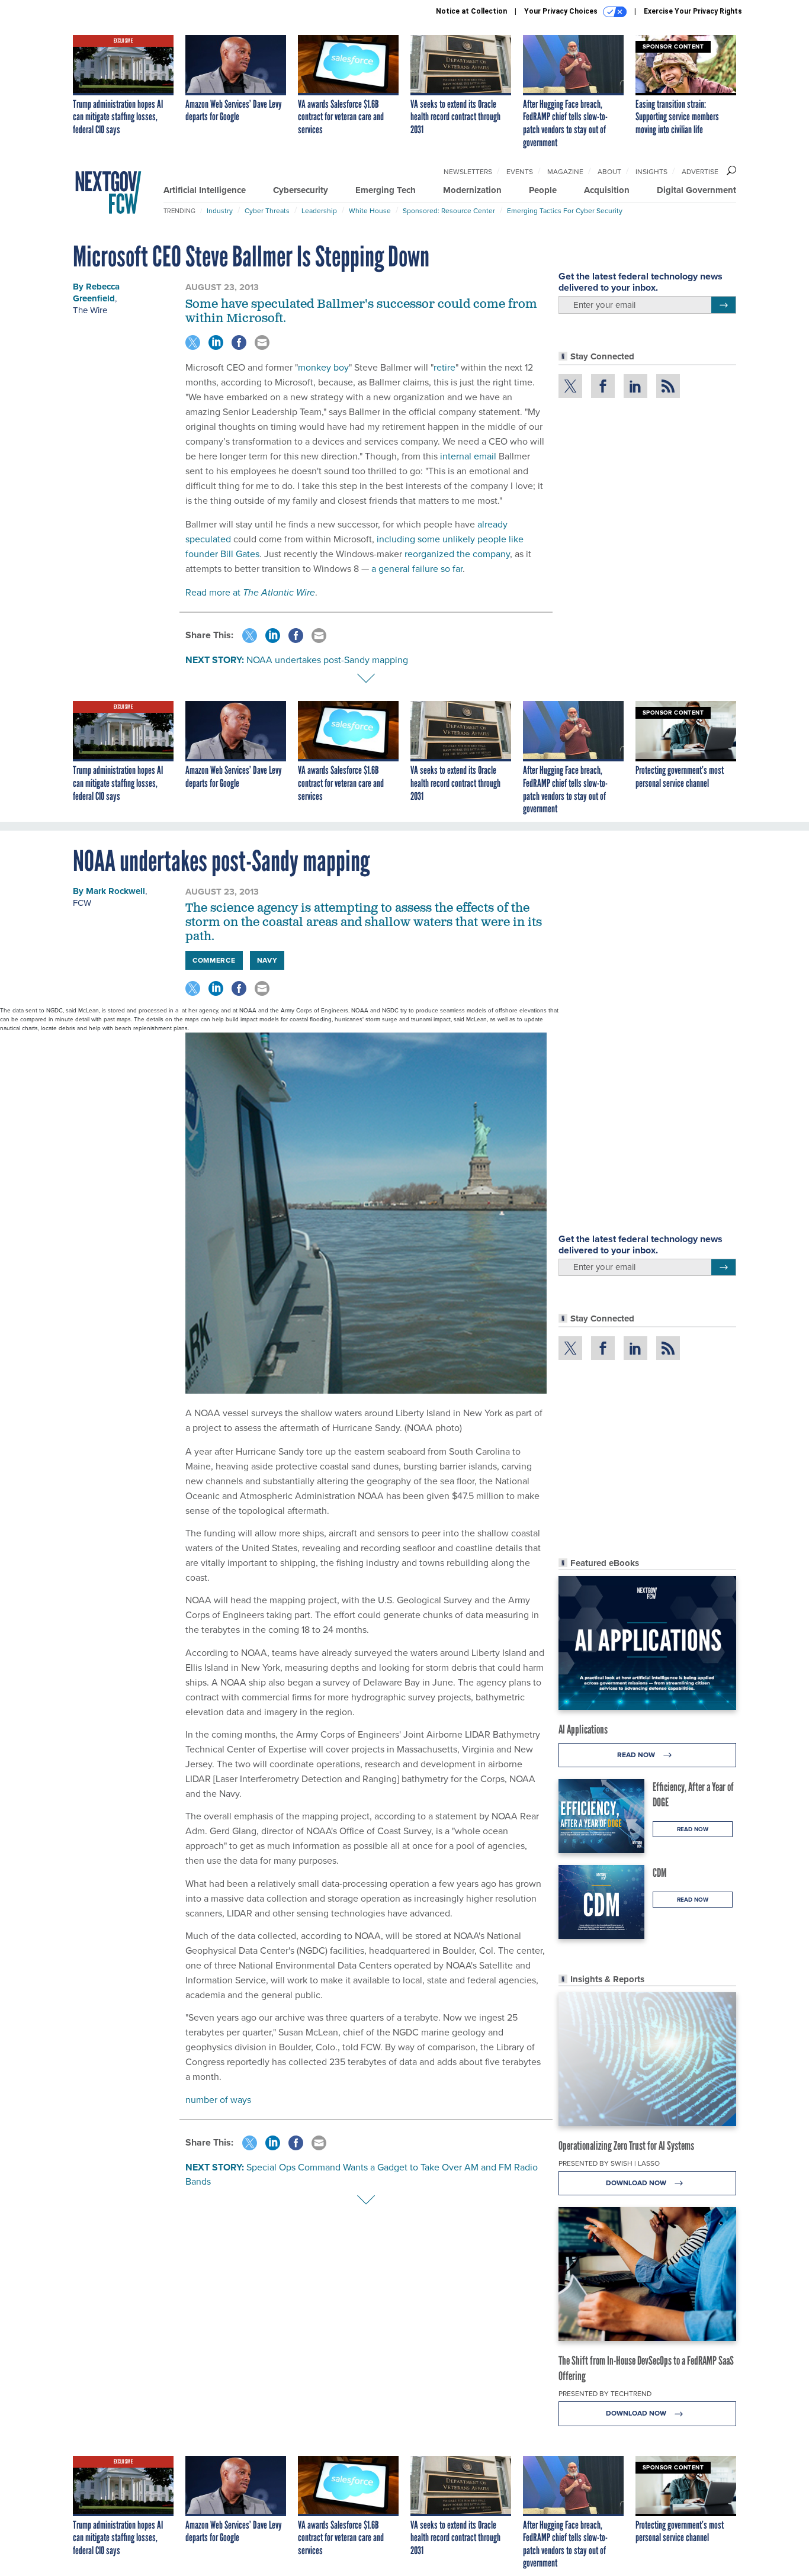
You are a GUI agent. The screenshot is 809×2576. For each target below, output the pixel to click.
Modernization (472, 190)
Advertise (700, 172)
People (543, 190)
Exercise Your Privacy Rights (693, 11)
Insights (651, 172)
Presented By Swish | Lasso (609, 2163)
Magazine (565, 172)
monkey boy (323, 367)
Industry (220, 211)
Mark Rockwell (115, 891)
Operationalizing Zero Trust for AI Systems (626, 2146)
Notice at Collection (471, 11)
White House (370, 211)
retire (444, 367)
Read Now (637, 1755)
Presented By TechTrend (605, 2394)
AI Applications (583, 1729)
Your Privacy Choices (562, 11)
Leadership (319, 211)
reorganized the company (457, 554)
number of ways (218, 2100)
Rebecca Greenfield (96, 292)
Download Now (637, 2183)
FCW (82, 903)
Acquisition (607, 190)
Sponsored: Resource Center (449, 211)
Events (520, 172)
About (609, 172)
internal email (468, 456)
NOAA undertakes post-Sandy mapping (327, 660)
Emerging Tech (386, 190)
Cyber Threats (267, 211)
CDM (660, 1873)
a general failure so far (417, 569)
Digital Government (696, 190)
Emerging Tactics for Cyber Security (565, 211)
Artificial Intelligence (205, 190)
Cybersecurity (301, 190)
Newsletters (468, 172)
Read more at (250, 592)
